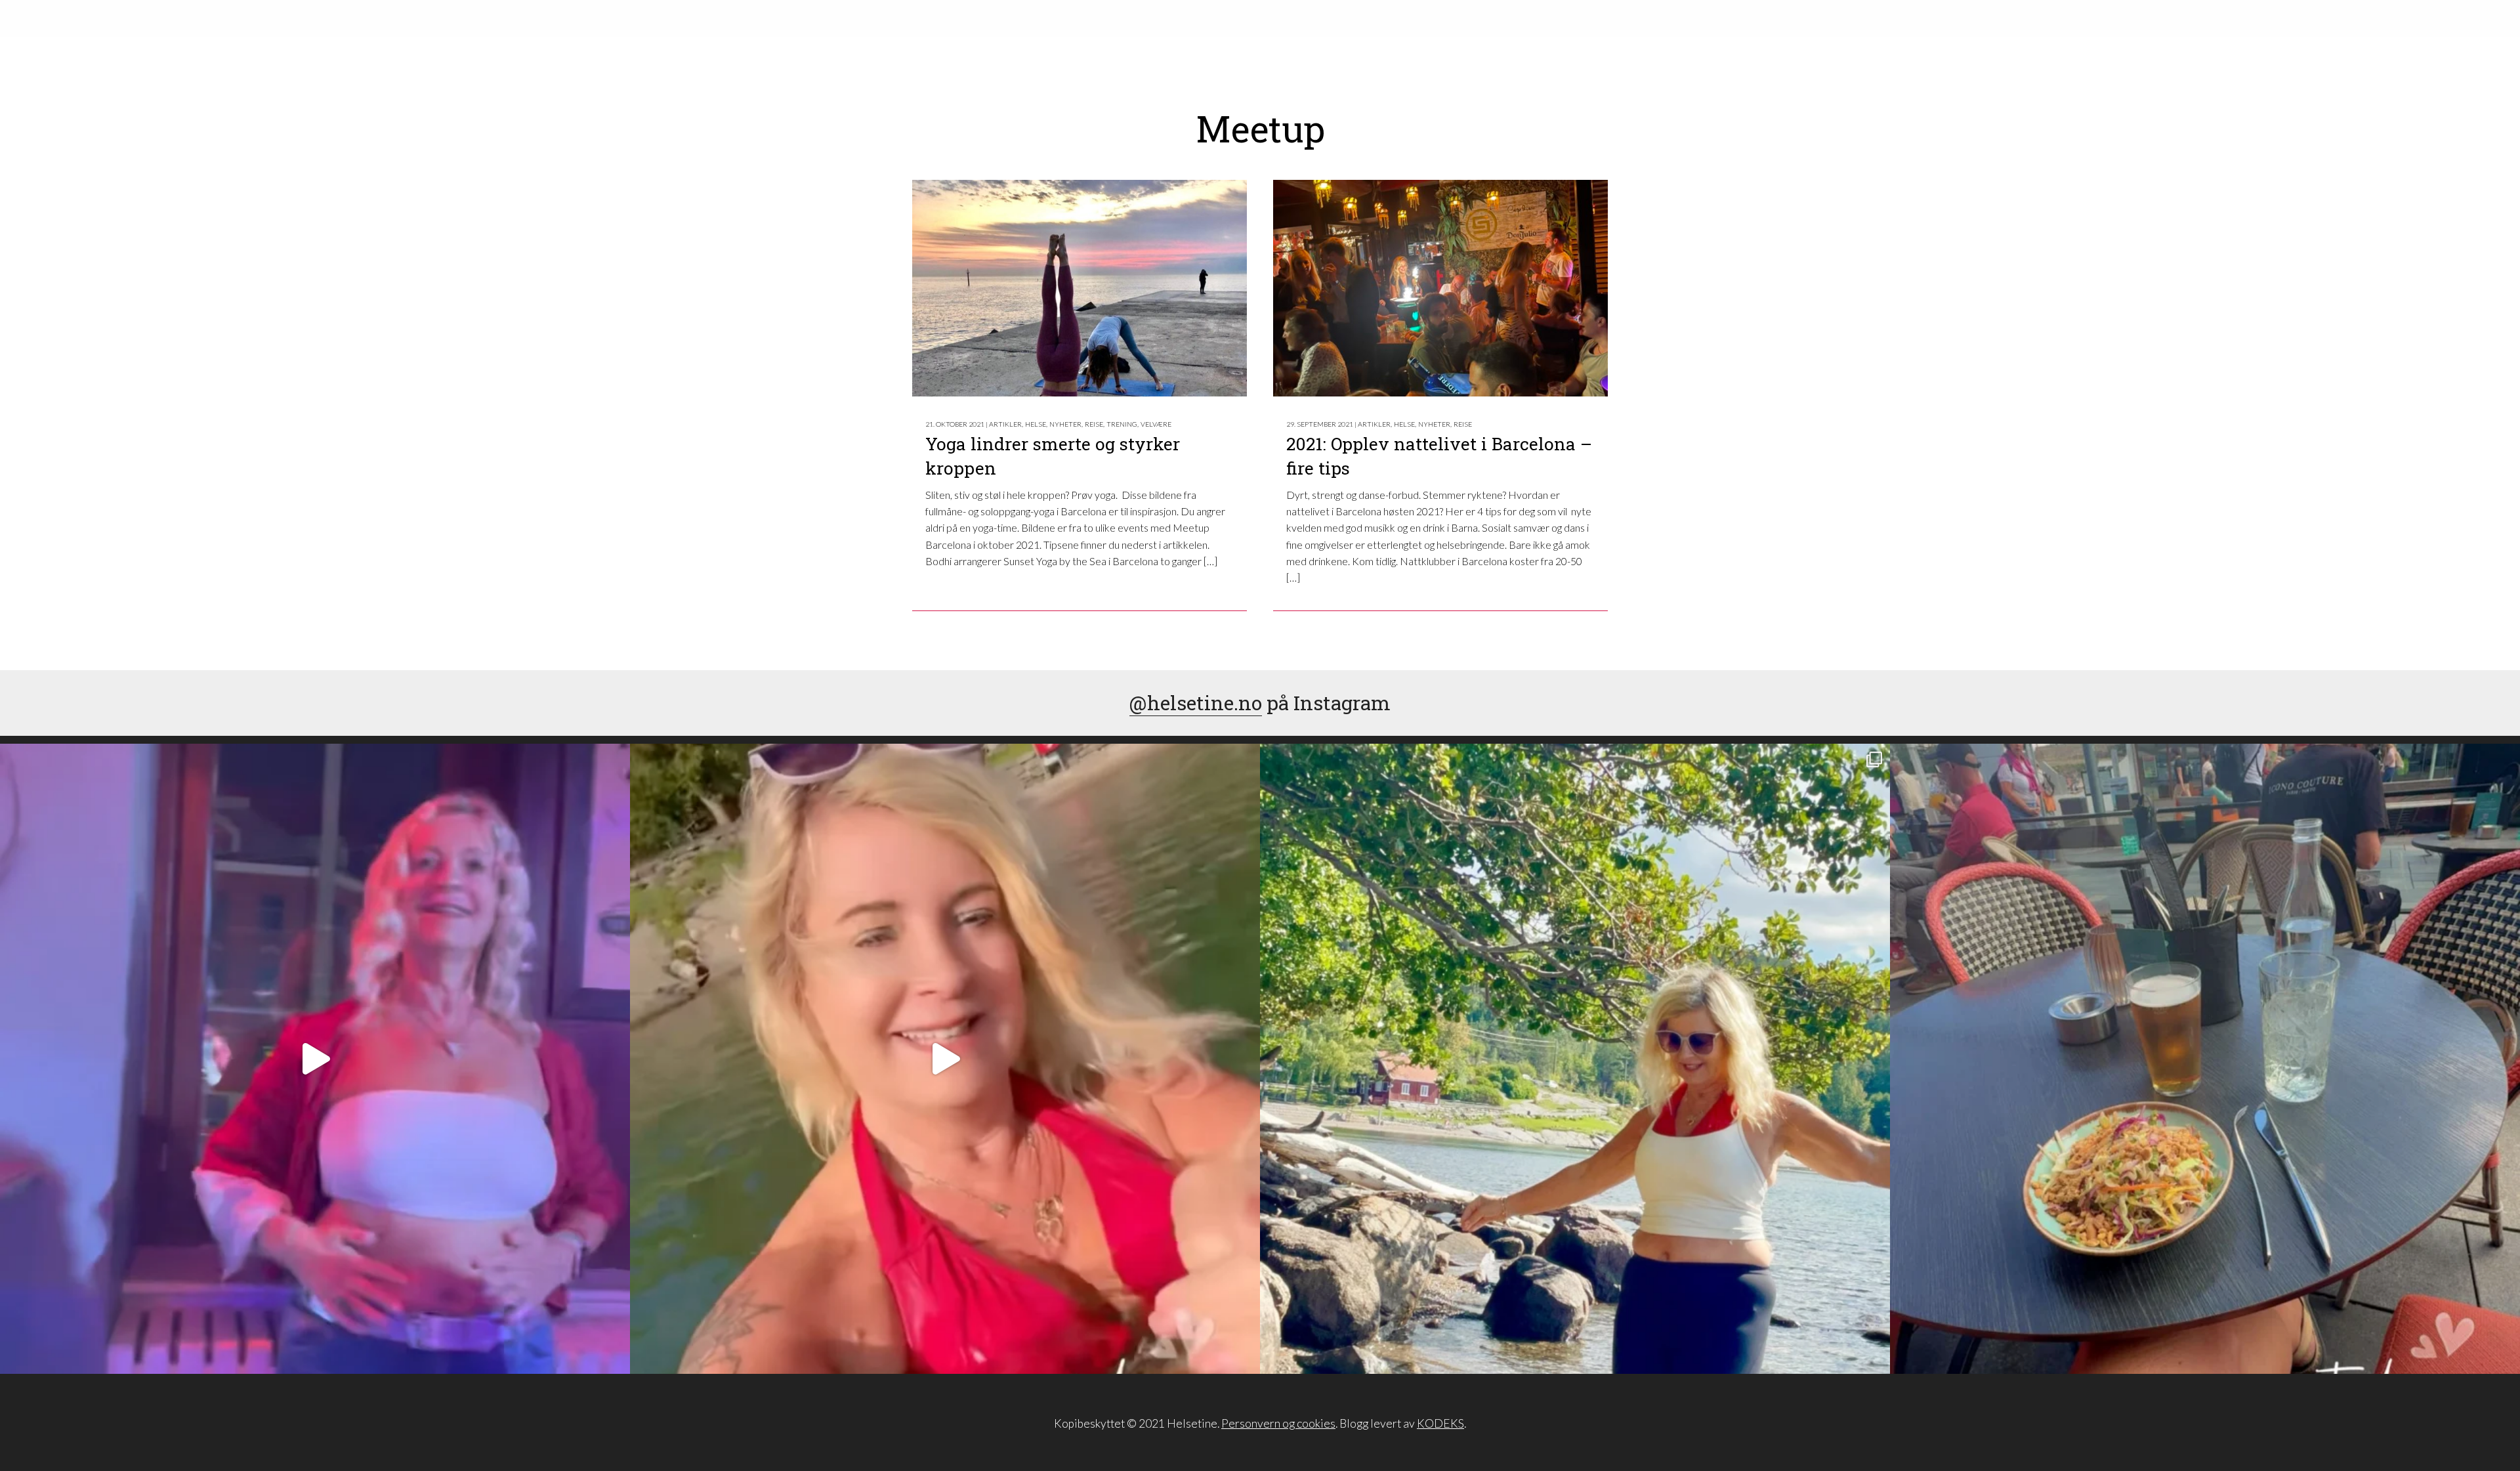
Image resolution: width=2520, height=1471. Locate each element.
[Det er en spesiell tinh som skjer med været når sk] (945, 1059)
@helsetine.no (1196, 703)
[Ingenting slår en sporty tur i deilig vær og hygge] (1575, 1059)
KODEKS (1440, 1423)
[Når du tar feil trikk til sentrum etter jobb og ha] (2205, 1059)
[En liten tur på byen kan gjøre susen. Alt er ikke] (315, 1059)
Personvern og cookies (1278, 1423)
